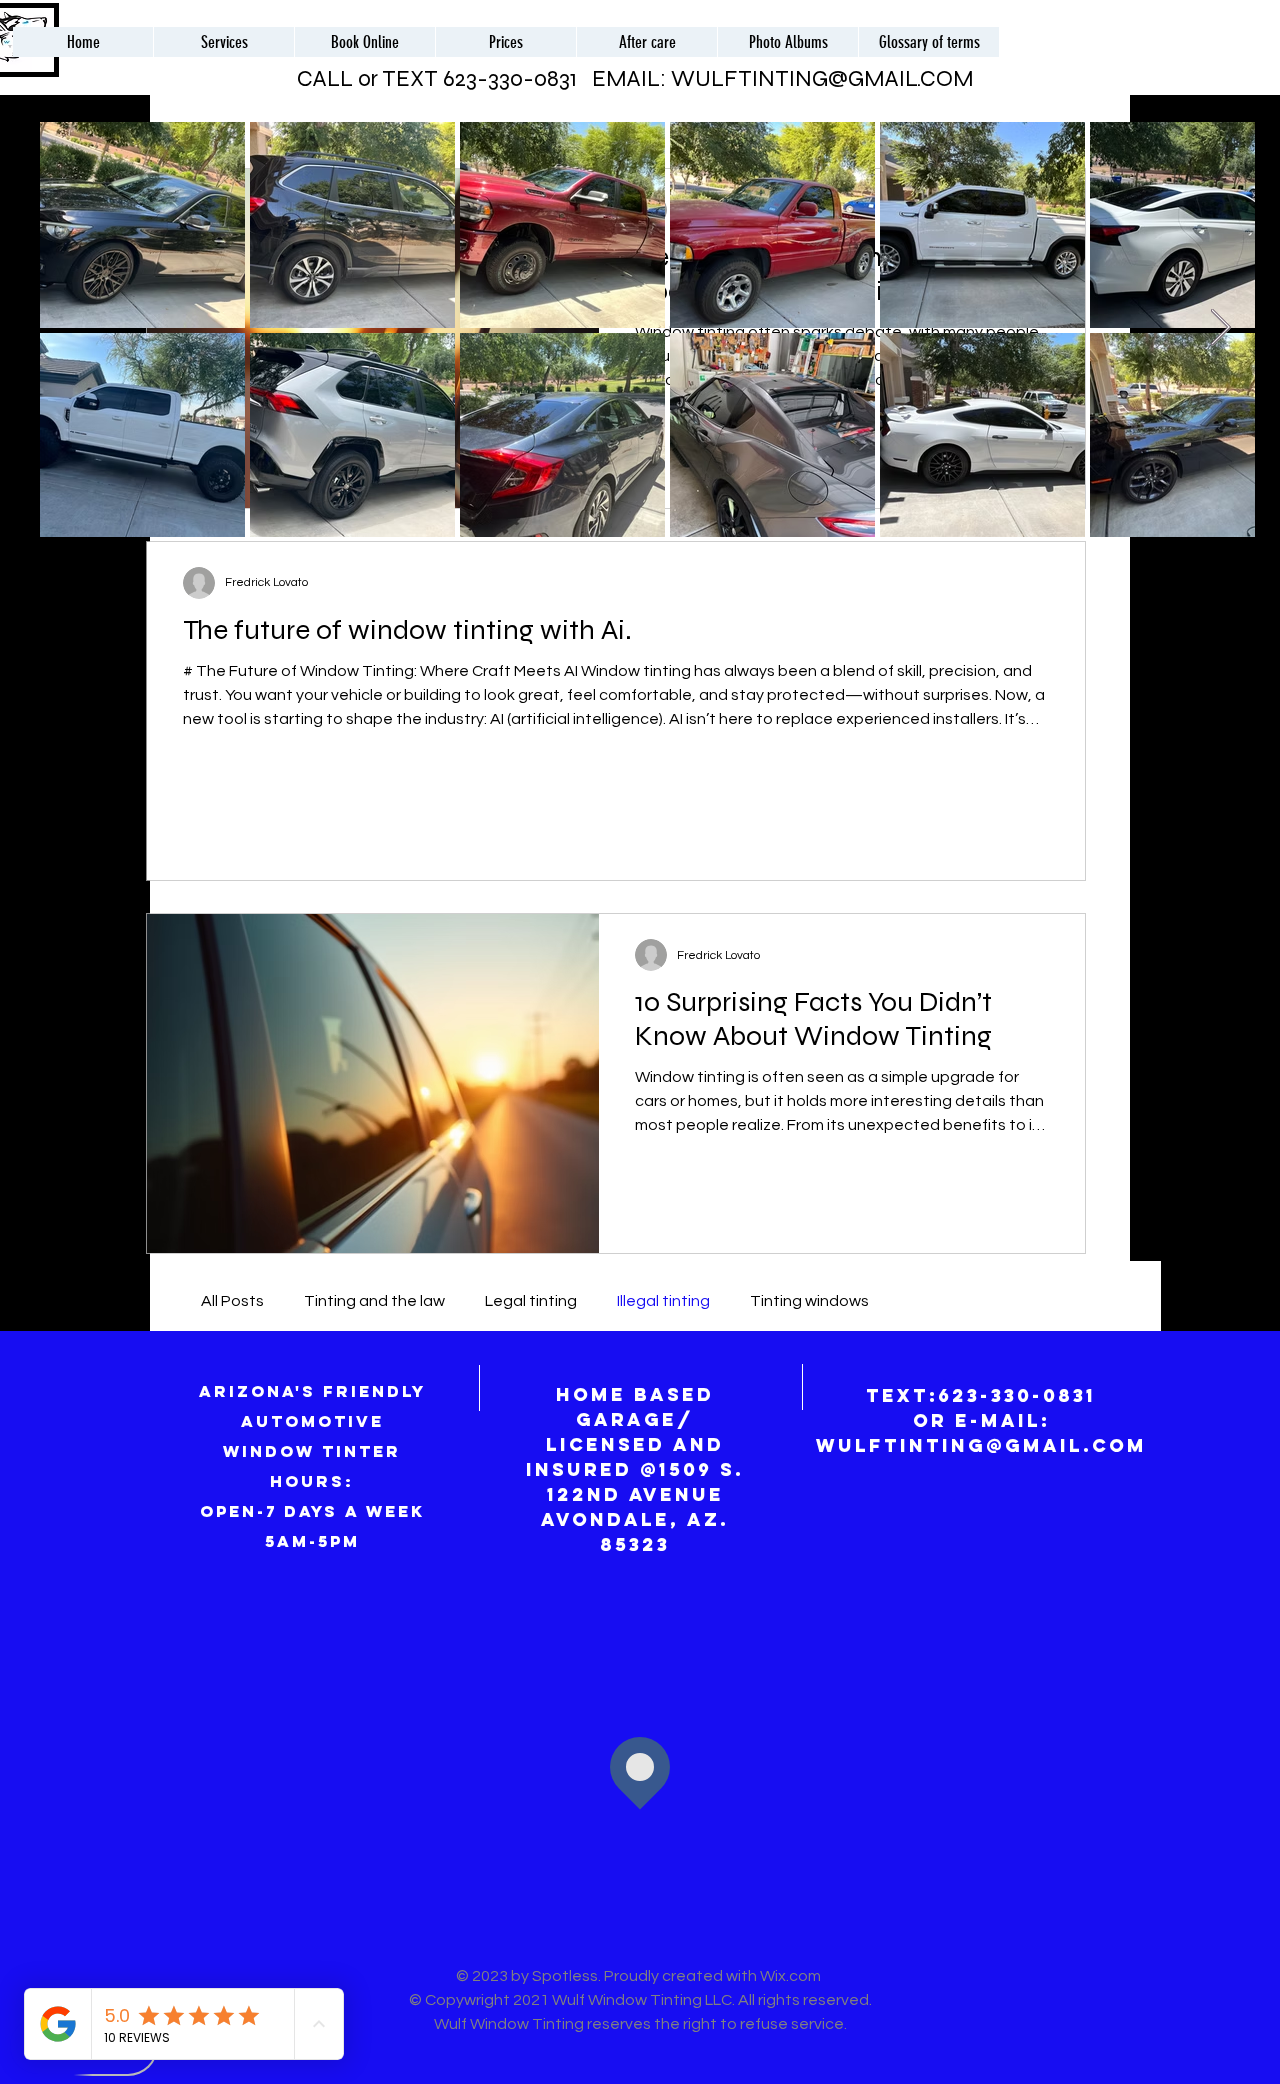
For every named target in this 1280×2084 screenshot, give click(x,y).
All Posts (232, 1301)
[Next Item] (1220, 328)
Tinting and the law (374, 1301)
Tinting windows (809, 1301)
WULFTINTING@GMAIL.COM (822, 78)
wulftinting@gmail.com (981, 1445)
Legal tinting (531, 1301)
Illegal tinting (663, 1301)
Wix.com (792, 1976)
